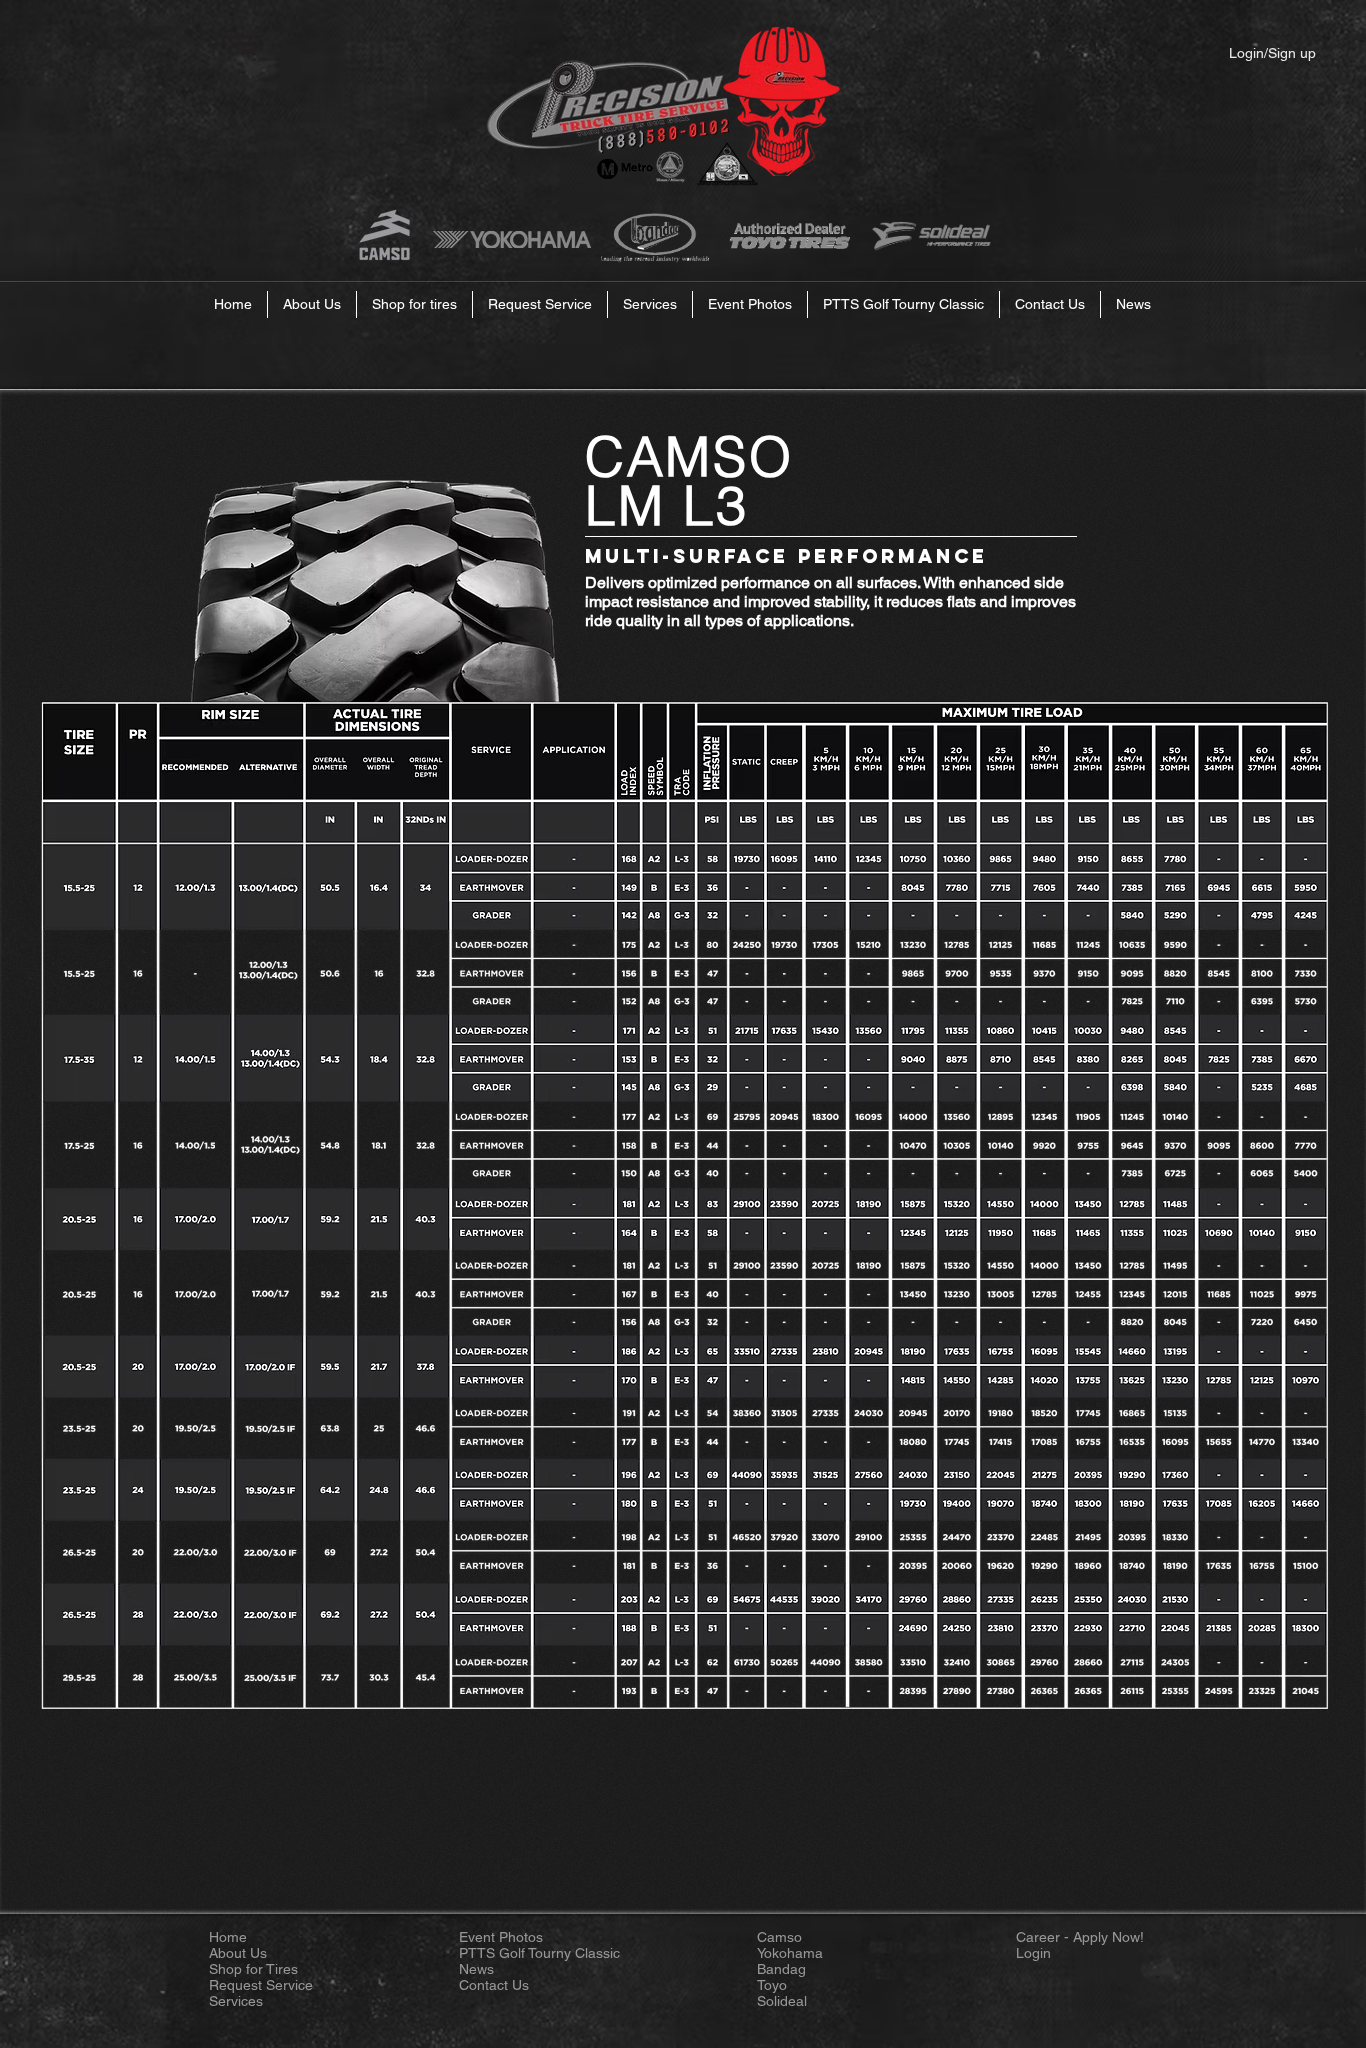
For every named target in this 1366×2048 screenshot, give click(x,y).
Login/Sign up (1272, 53)
